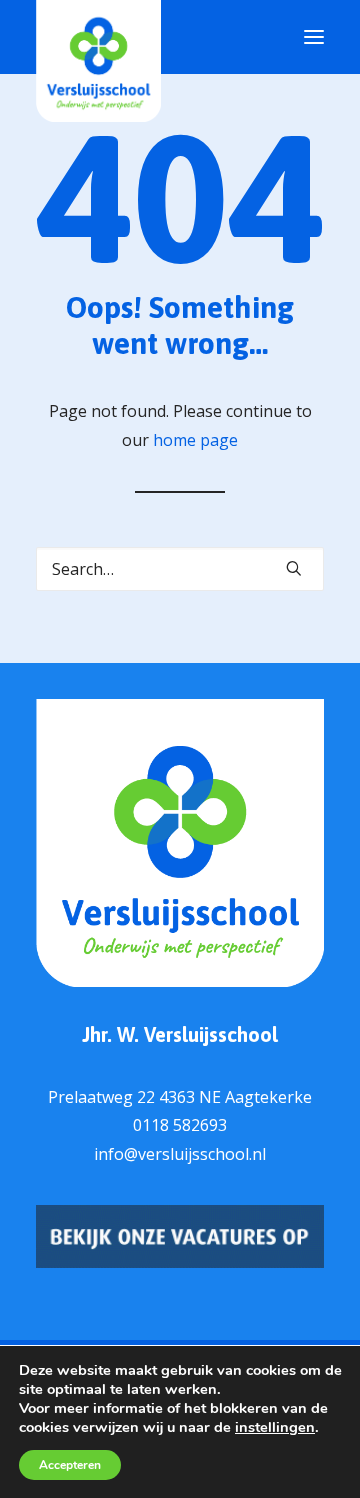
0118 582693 (180, 1125)
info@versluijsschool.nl (180, 1154)
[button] (294, 568)
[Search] (180, 569)
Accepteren (70, 1465)
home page (195, 440)
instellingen (275, 1427)
